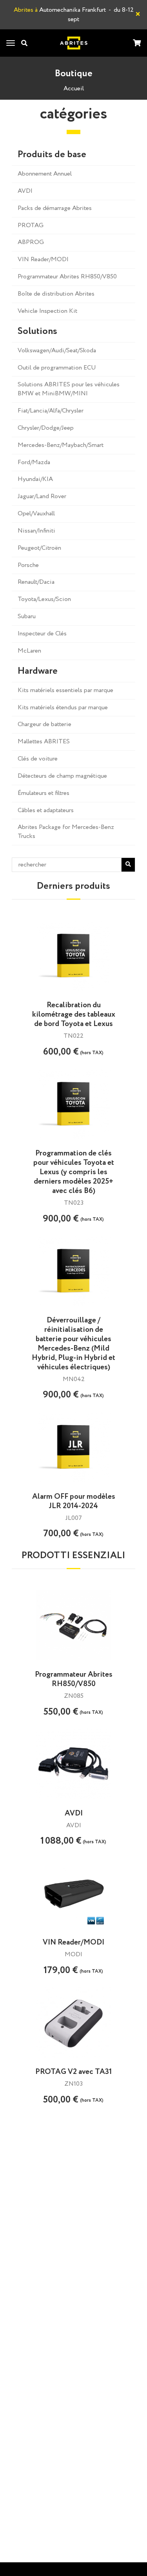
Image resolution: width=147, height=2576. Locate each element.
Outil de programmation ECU (57, 368)
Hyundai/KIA (35, 479)
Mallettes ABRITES (44, 742)
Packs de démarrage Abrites (55, 208)
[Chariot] (137, 44)
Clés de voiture (38, 759)
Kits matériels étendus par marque (63, 708)
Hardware (38, 671)
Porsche (28, 565)
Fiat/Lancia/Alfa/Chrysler (51, 411)
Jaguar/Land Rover (42, 496)
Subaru (27, 616)
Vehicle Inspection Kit (47, 311)
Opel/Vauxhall (36, 514)
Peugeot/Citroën (39, 548)
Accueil (74, 89)
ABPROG (31, 242)
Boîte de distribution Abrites (56, 294)
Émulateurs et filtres (44, 793)
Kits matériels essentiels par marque (65, 690)
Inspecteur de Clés (42, 634)
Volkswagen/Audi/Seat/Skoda (57, 351)
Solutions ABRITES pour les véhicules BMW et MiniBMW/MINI (69, 389)
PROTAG (31, 225)
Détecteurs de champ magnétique (62, 776)
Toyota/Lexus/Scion (44, 599)
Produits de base (52, 155)
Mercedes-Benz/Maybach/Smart (61, 445)
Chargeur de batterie (44, 724)
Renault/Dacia (36, 582)
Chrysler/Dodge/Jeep (46, 428)
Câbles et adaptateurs (46, 810)
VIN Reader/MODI (43, 259)
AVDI (25, 191)
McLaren (29, 651)
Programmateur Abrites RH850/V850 (67, 277)
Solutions (37, 332)
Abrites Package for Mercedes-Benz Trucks (66, 832)
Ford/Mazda (34, 462)
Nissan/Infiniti (36, 531)
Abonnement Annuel (45, 174)
